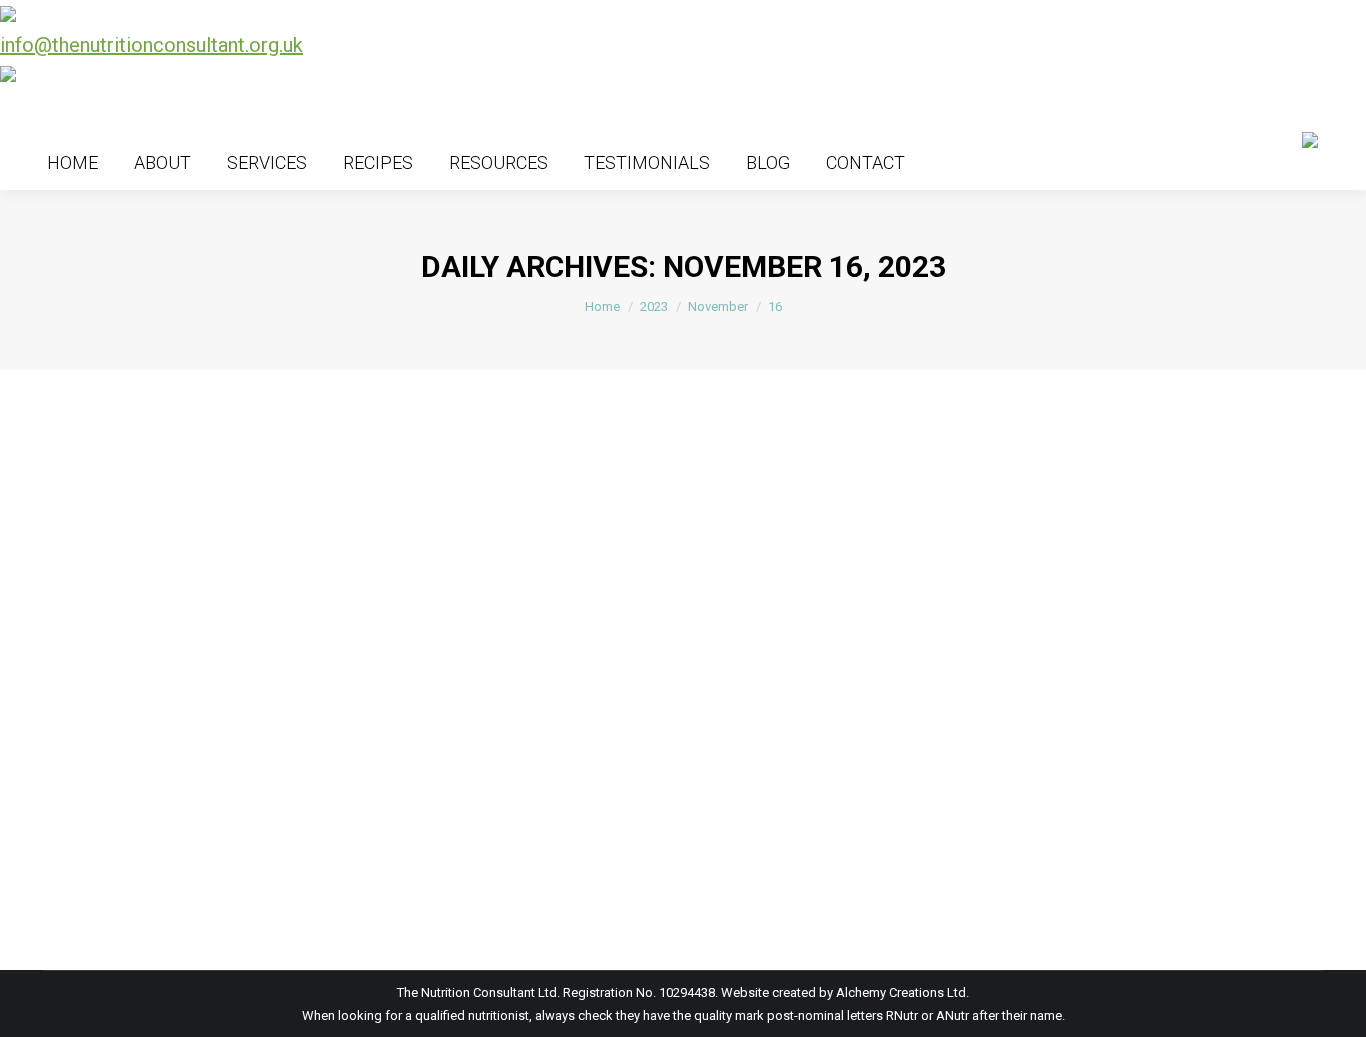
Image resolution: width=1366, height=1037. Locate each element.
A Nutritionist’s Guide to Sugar (207, 832)
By (172, 868)
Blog (81, 868)
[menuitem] (72, 162)
